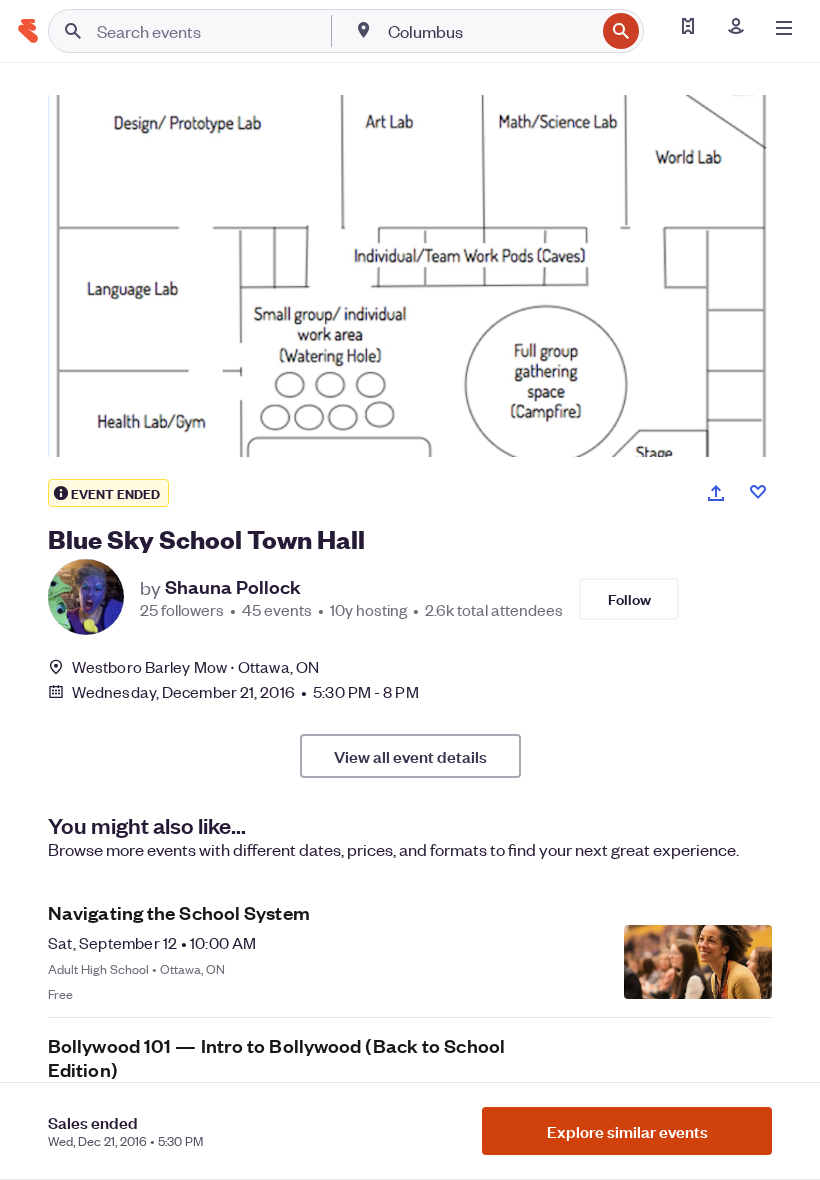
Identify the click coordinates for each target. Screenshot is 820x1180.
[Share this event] (716, 493)
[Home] (28, 31)
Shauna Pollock (233, 587)
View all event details (410, 756)
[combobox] (489, 31)
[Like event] (758, 492)
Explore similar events (627, 1131)
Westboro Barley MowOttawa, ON (195, 666)
